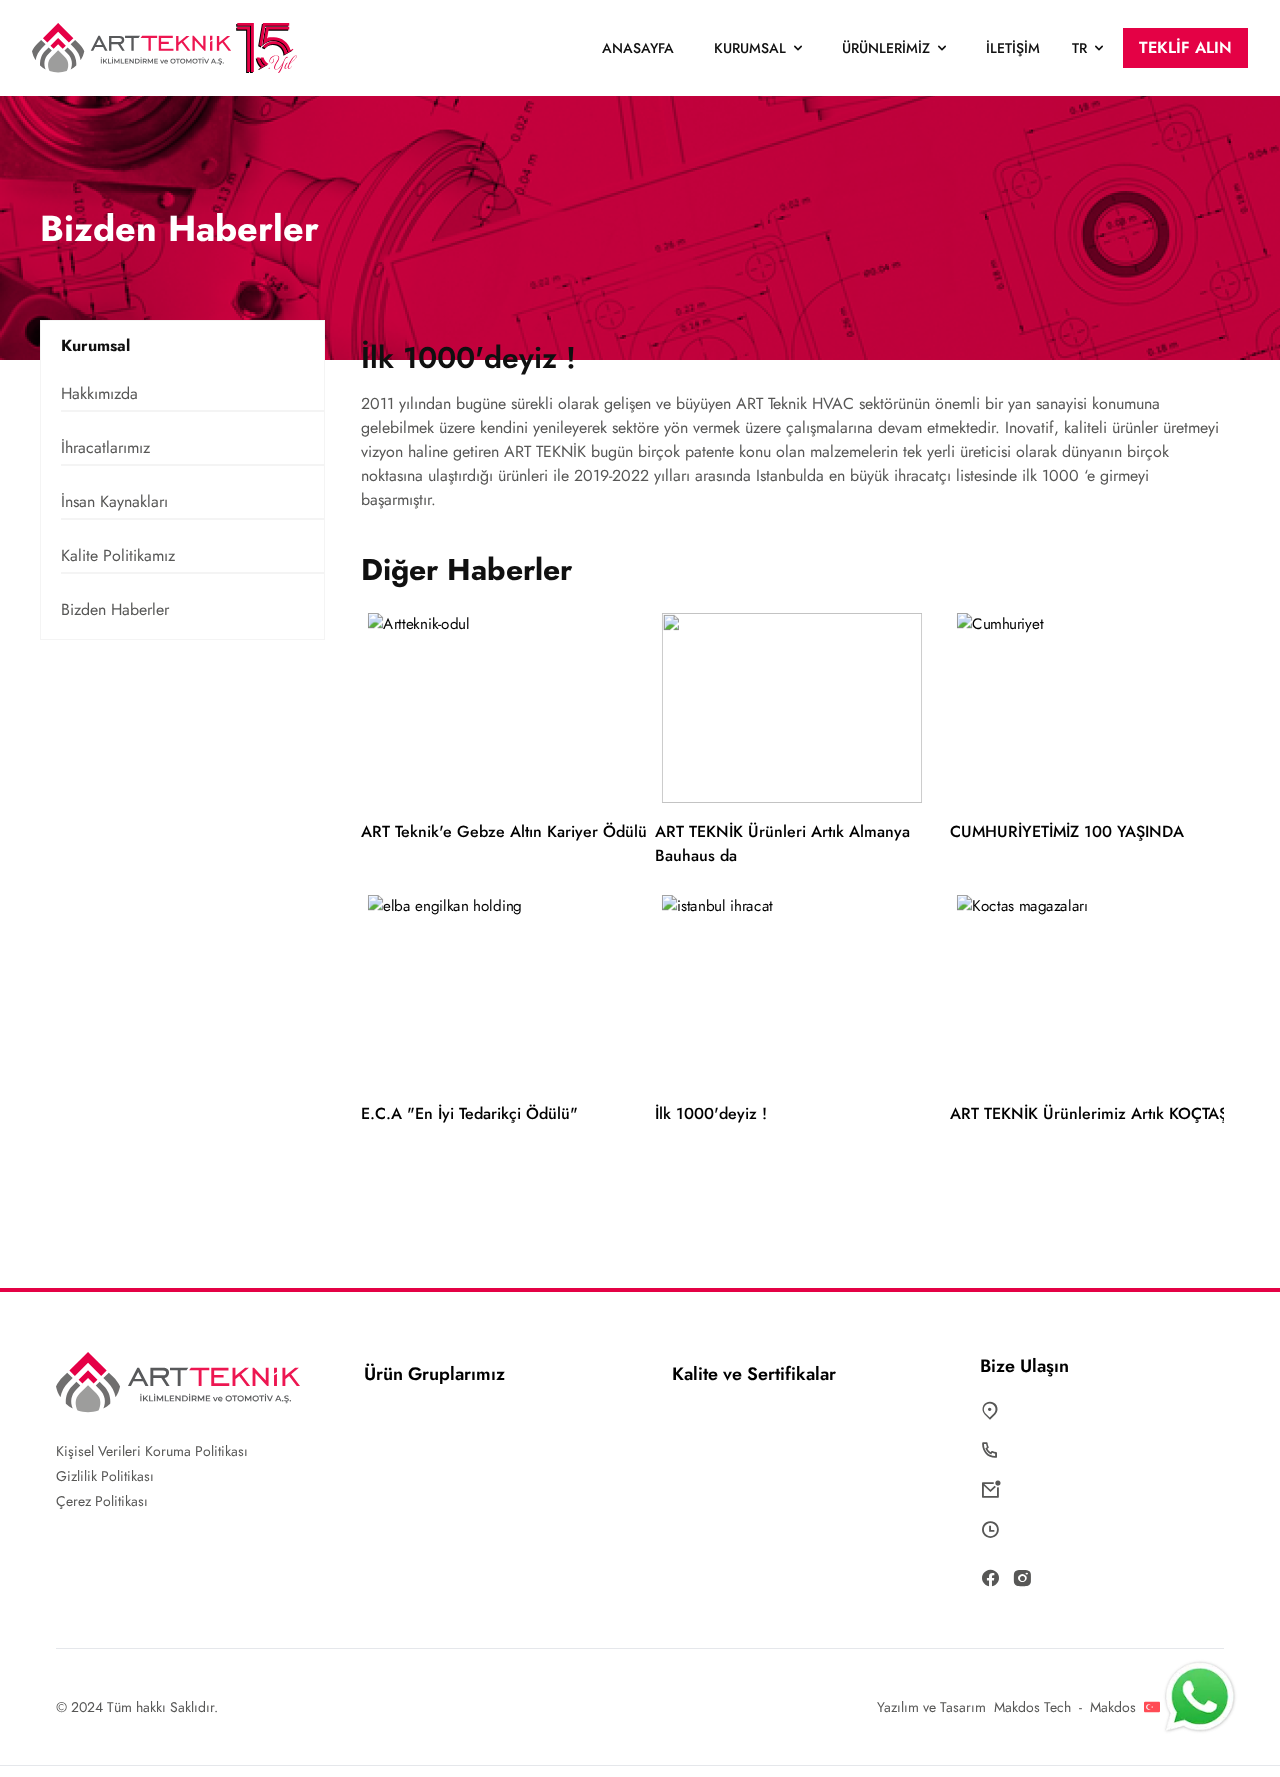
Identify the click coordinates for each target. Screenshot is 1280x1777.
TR (1079, 48)
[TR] (1154, 1707)
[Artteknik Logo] (171, 48)
